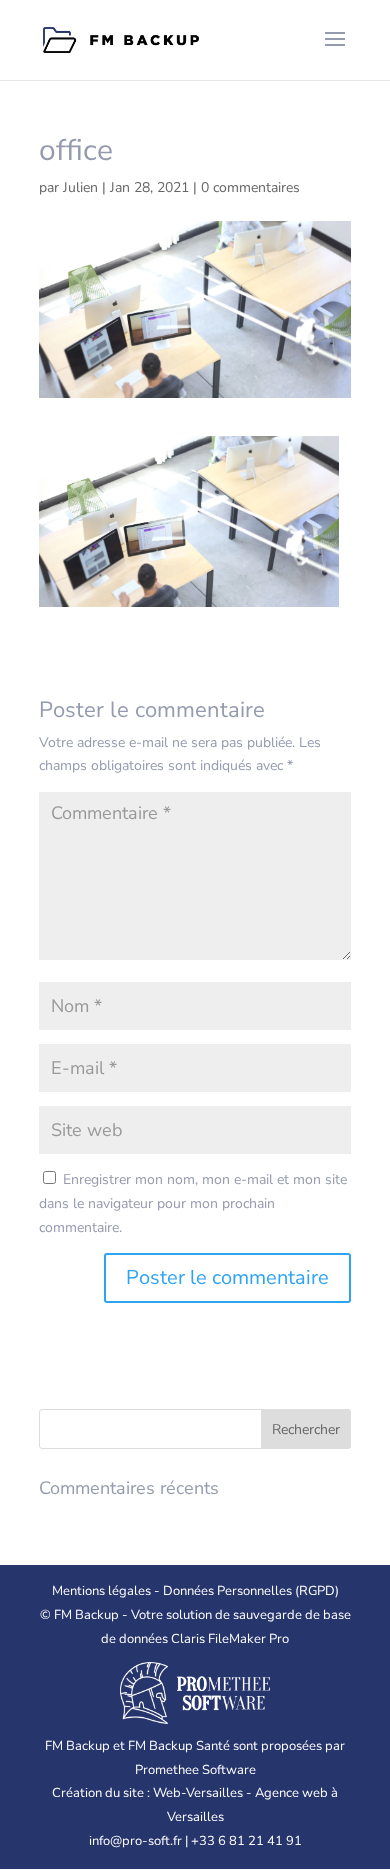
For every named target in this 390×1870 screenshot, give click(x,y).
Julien (80, 187)
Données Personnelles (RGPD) (251, 1591)
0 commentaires (250, 187)
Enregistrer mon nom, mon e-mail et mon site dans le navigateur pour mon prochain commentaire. (193, 1203)
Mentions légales (101, 1591)
